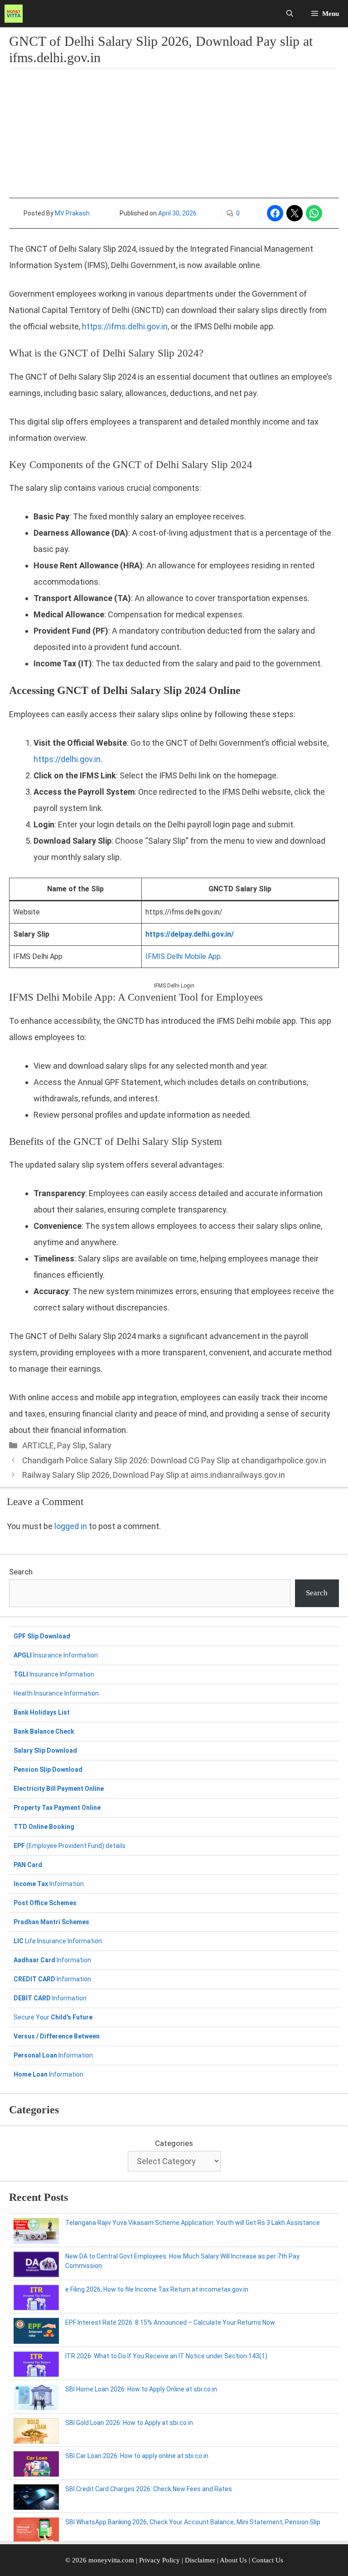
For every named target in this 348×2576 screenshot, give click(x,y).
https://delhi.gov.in (67, 759)
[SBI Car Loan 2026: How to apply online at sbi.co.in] (36, 2465)
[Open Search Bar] (290, 14)
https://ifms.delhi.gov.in (125, 326)
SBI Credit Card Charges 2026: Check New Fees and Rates (149, 2489)
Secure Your (53, 2017)
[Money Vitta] (16, 14)
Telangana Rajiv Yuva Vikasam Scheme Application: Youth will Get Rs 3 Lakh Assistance (193, 2223)
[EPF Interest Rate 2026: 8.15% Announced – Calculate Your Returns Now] (36, 2332)
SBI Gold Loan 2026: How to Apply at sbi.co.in (129, 2423)
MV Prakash (72, 213)
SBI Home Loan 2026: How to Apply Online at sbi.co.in (141, 2389)
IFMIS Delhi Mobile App (183, 956)
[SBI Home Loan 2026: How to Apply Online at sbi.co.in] (36, 2399)
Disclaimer (201, 2560)
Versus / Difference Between (57, 2036)
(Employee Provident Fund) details (70, 1846)
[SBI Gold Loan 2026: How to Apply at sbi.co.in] (36, 2432)
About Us (233, 2560)
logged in (71, 1526)
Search (21, 1572)
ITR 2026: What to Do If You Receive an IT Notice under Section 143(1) (166, 2356)
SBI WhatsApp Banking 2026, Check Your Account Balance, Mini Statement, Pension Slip (193, 2522)
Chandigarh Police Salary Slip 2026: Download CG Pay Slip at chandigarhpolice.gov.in (174, 1460)
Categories (174, 2143)
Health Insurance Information (56, 1693)
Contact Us (268, 2560)
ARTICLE (38, 1445)
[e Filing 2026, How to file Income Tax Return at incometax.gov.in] (36, 2299)
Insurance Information (56, 1655)
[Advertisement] (174, 134)
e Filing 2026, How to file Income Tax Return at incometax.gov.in (157, 2289)
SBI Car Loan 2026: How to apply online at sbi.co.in (137, 2456)
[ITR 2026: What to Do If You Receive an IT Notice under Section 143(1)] (36, 2366)
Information (49, 1884)
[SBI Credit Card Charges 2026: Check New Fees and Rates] (36, 2498)
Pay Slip (71, 1445)
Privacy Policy (159, 2560)
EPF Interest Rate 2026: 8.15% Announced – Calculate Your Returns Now (170, 2322)
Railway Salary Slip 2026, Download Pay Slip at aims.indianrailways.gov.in (154, 1475)
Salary (100, 1445)
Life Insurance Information (58, 1941)
